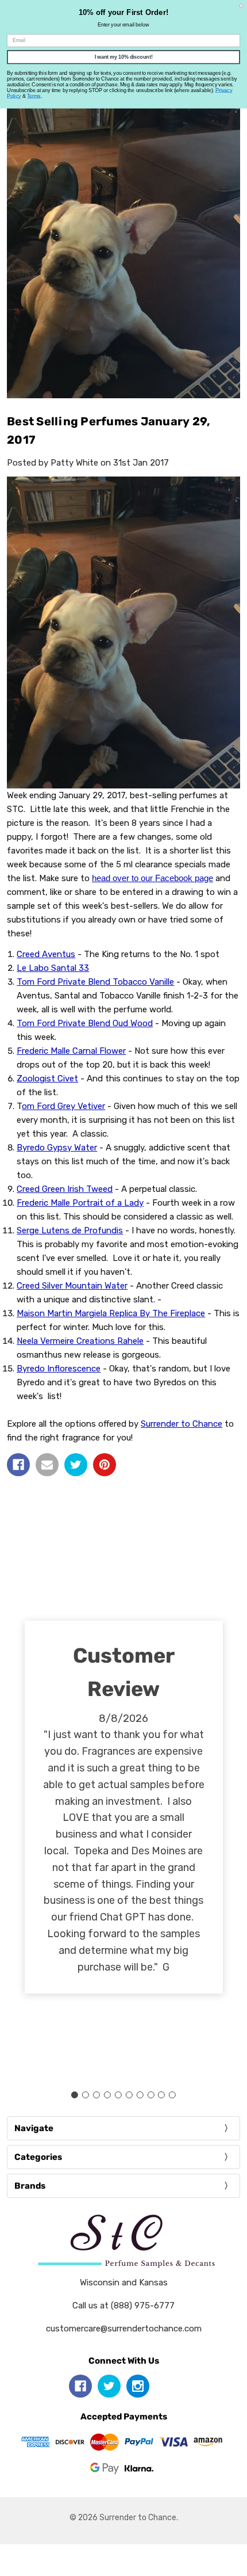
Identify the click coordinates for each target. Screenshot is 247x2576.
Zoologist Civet (47, 1079)
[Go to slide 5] (118, 2095)
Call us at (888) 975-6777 (123, 2306)
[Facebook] (18, 1465)
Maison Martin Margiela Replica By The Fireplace (111, 1313)
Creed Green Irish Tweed (65, 1189)
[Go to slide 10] (172, 2095)
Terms (34, 96)
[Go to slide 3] (97, 2095)
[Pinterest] (105, 1465)
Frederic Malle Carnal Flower (71, 1051)
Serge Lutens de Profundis (70, 1230)
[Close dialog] (242, 5)
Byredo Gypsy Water (57, 1148)
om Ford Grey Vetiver (63, 1106)
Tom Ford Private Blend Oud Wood (85, 1023)
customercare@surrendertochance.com (124, 2329)
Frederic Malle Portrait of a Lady (80, 1203)
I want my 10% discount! (124, 57)
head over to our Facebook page (153, 878)
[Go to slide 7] (140, 2095)
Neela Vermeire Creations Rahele (80, 1341)
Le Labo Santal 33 (53, 968)
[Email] (47, 1465)
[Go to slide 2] (86, 2095)
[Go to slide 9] (161, 2095)
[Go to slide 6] (129, 2095)
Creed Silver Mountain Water (72, 1286)
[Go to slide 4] (107, 2095)
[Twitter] (76, 1465)
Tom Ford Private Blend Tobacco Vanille (95, 982)
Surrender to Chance (182, 1424)
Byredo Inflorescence (59, 1369)
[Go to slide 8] (150, 2095)
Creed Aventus (46, 954)
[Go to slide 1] (75, 2095)
